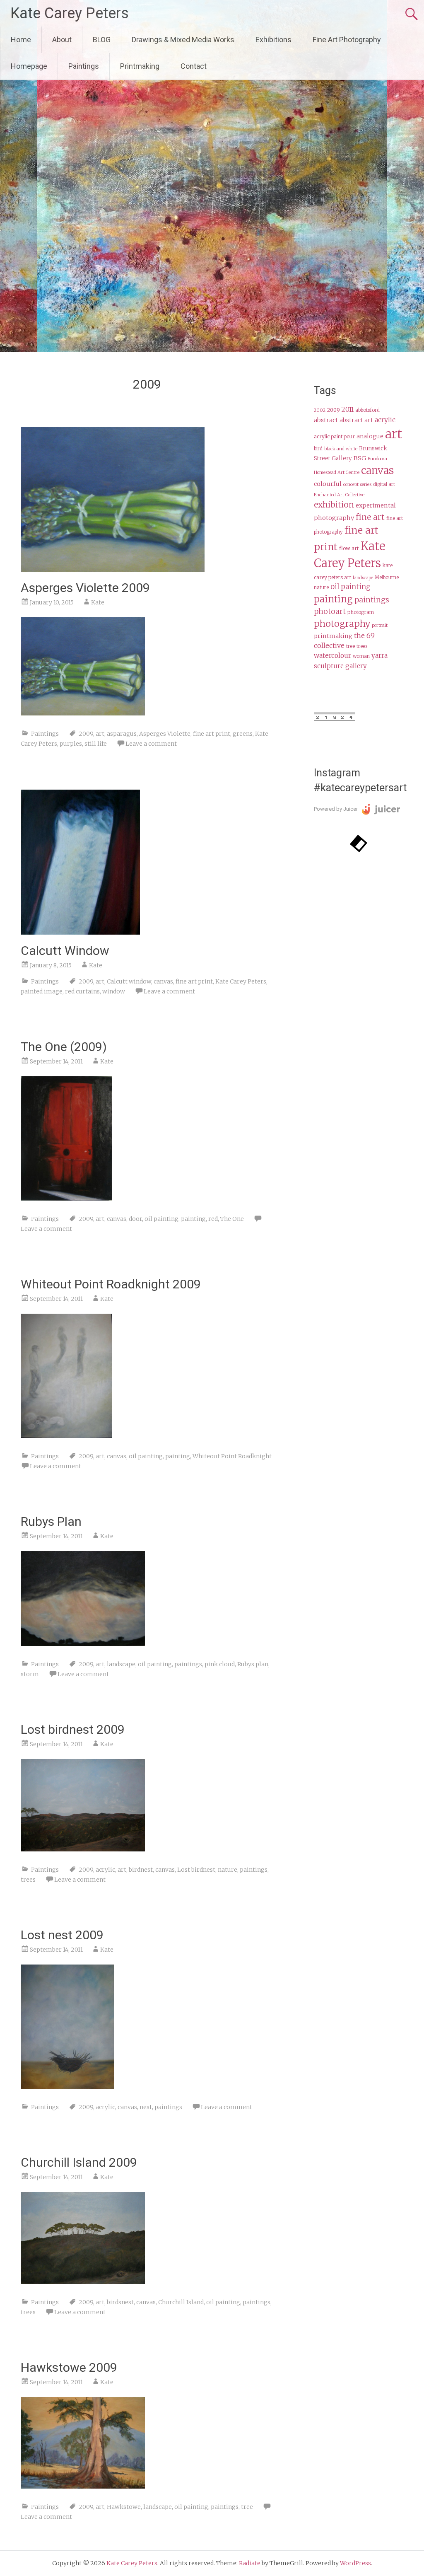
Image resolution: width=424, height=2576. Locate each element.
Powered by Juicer (336, 809)
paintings (188, 1664)
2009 (86, 734)
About (62, 40)
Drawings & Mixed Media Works (183, 40)
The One (232, 1219)
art (100, 734)
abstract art (356, 420)
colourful (328, 484)
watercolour (332, 656)
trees (28, 1880)
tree (247, 2507)
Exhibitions (273, 40)
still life (96, 744)
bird (318, 449)
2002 (320, 410)
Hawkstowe (124, 2507)
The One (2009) (64, 1047)
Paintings (84, 66)
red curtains (82, 991)
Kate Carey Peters (70, 13)
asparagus (122, 734)
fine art (370, 517)
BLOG (102, 40)
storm (30, 1674)
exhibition (334, 505)
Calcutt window (129, 981)
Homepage (29, 66)
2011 (348, 410)
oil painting (161, 1219)
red (213, 1219)
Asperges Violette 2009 (85, 588)
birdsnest (120, 2302)
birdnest (141, 1870)
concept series (357, 485)
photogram (361, 612)
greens (243, 734)
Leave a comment (151, 744)
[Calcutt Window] (80, 932)
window (114, 991)
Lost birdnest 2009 (73, 1729)
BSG (360, 458)
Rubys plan (253, 1664)
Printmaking (140, 66)
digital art (384, 484)
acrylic (105, 1870)
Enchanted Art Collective (339, 495)
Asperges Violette (165, 734)
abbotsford (367, 410)
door (135, 1219)
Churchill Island (181, 2302)
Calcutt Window (65, 951)
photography (342, 624)
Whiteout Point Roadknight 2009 (111, 1284)
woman (361, 656)
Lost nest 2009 (62, 1935)
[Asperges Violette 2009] (113, 569)
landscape (121, 1664)
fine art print (212, 734)
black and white (341, 449)
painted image (42, 991)
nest (146, 2107)
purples (71, 744)
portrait (380, 625)
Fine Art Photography (347, 40)
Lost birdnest (196, 1870)
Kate (98, 602)
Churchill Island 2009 (79, 2162)
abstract (326, 420)
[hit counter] (335, 719)
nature (228, 1870)
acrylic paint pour (334, 436)
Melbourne (387, 578)
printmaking (333, 636)
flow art (349, 548)
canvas (163, 981)
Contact (194, 66)
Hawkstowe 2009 (69, 2367)
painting (193, 1219)
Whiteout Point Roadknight (232, 1456)
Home (21, 40)
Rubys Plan (51, 1521)
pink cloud (220, 1664)
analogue (370, 436)
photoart (330, 611)
